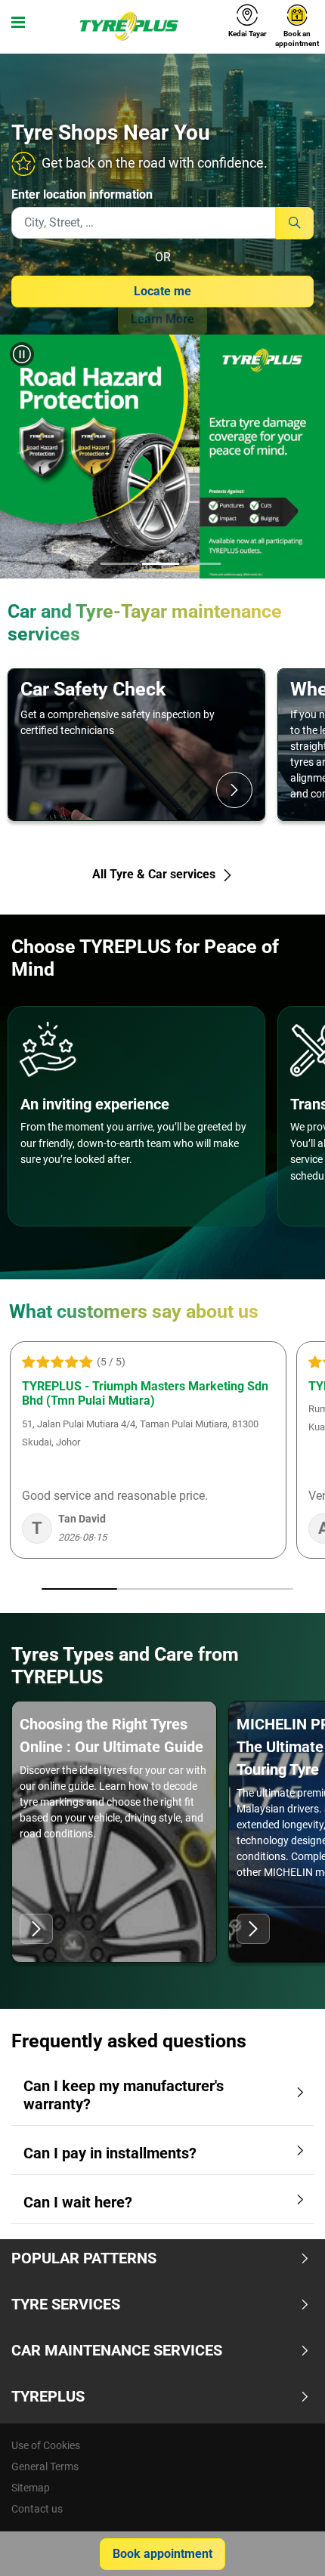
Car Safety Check (93, 689)
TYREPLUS (48, 2396)
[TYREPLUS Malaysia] (128, 26)
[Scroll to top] (285, 2544)
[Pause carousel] (22, 354)
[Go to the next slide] (299, 459)
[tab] (119, 565)
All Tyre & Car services (155, 874)
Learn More (162, 319)
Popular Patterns (84, 2258)
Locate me (162, 291)
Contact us (37, 2509)
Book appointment (162, 2554)
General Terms (45, 2466)
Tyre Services (66, 2304)
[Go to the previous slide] (26, 459)
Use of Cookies (46, 2445)
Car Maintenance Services (117, 2350)
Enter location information (82, 194)
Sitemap (31, 2488)
